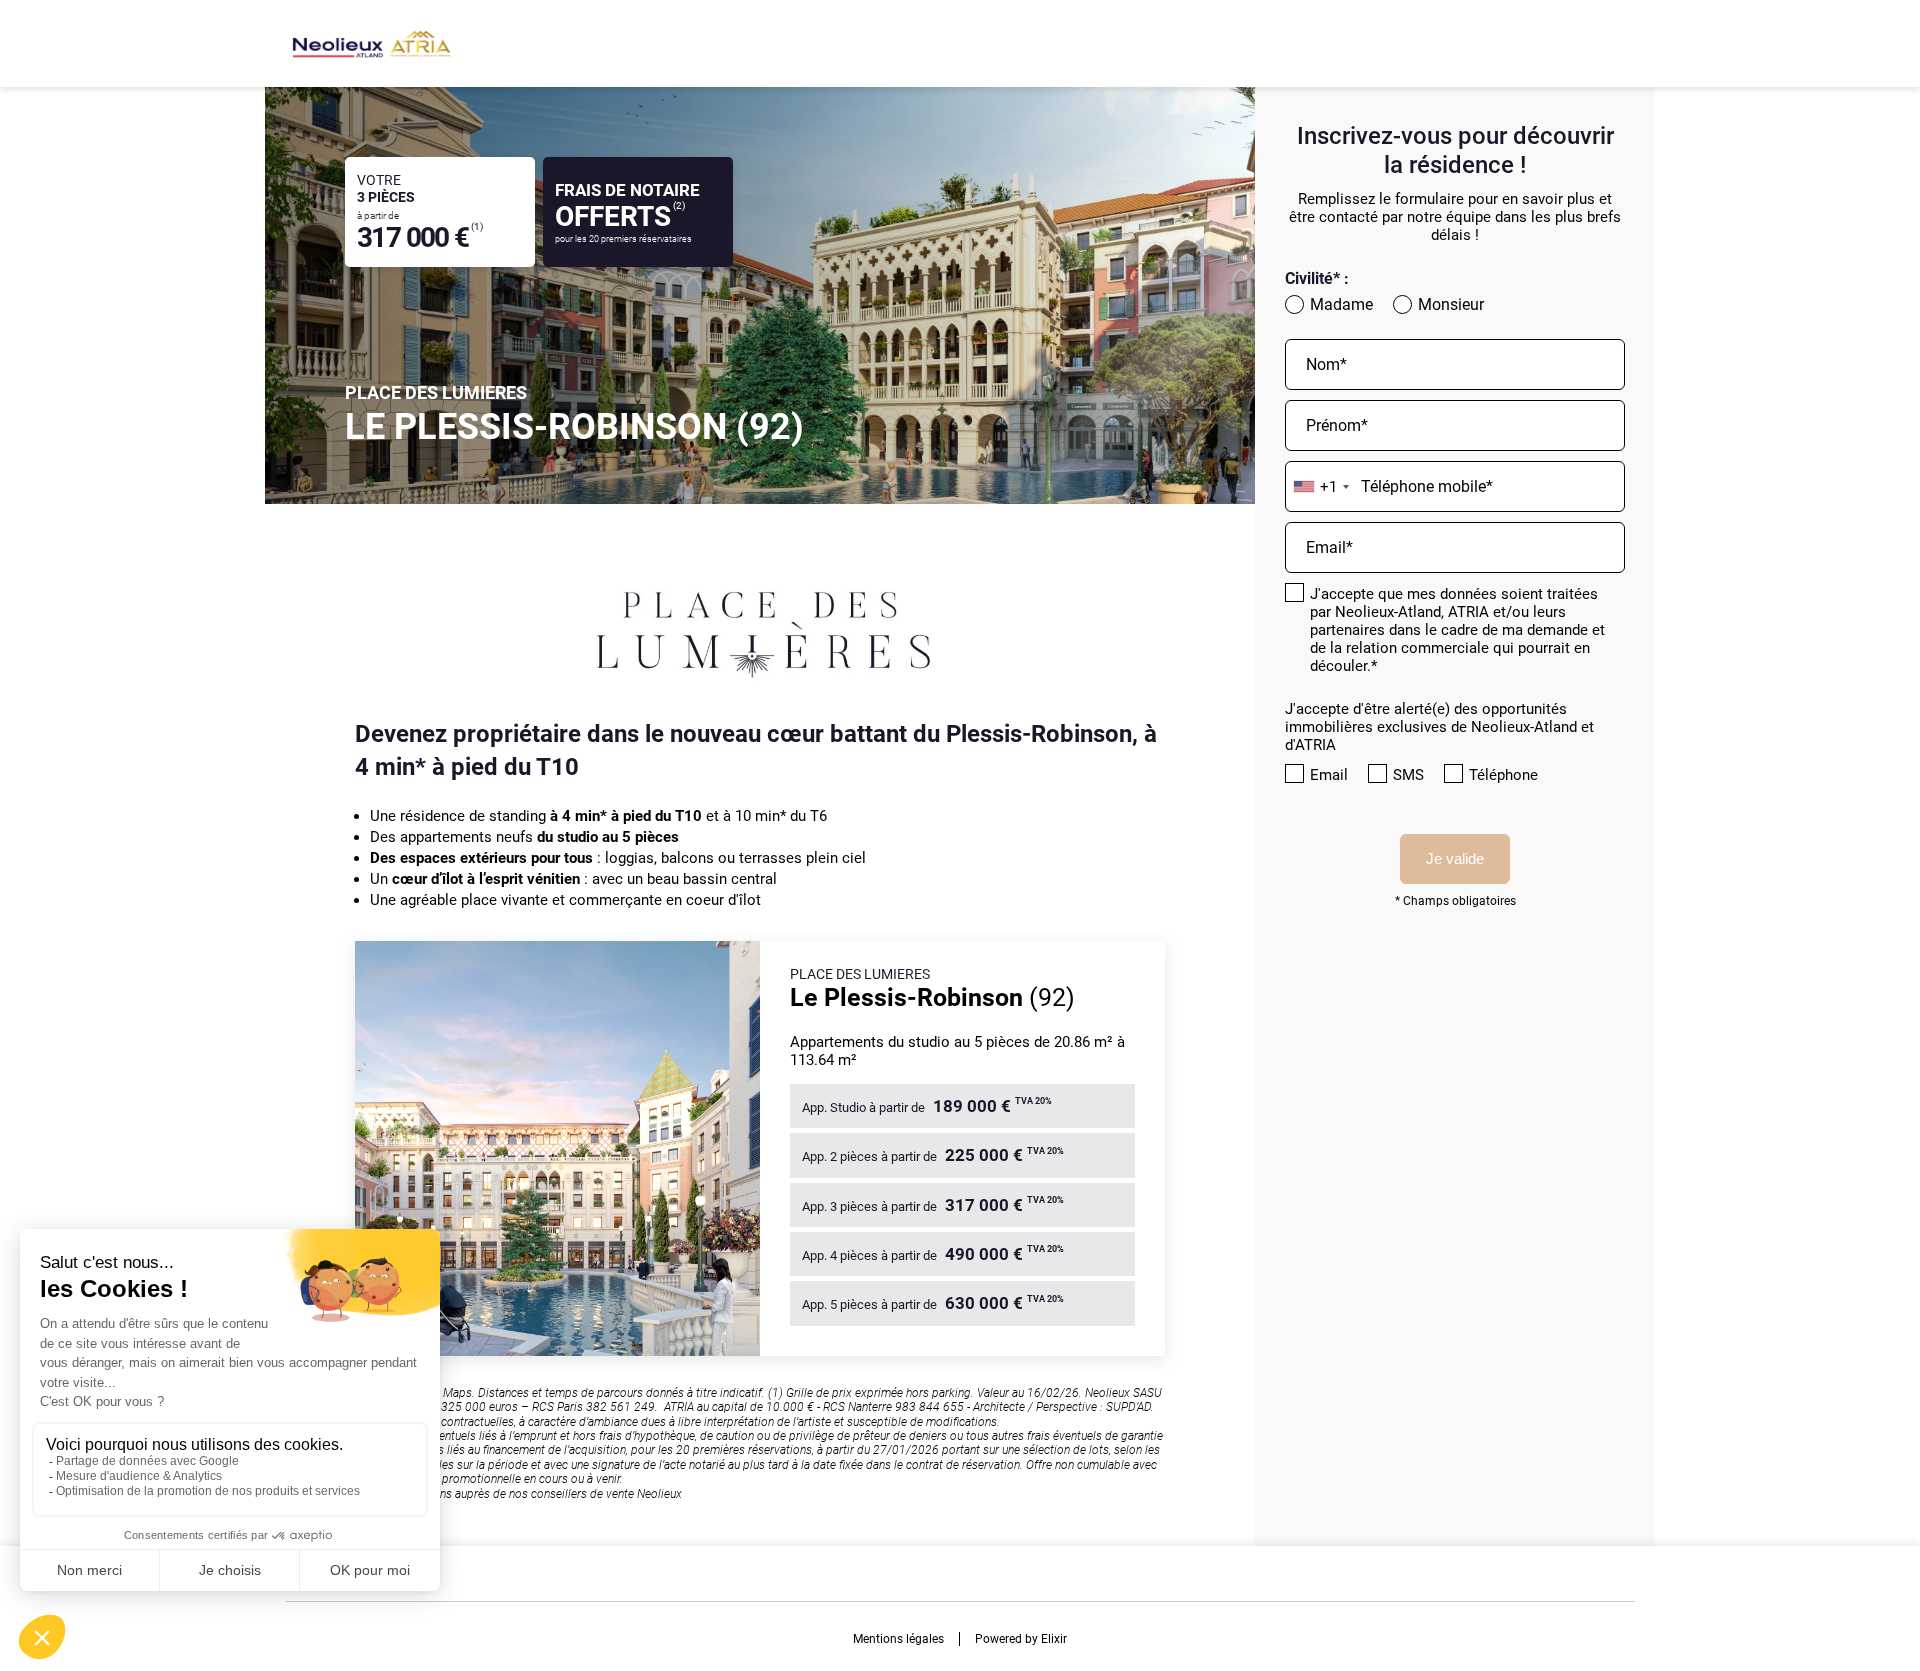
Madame (1341, 304)
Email (1329, 775)
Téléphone (1503, 775)
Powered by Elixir (1021, 1639)
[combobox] (1320, 487)
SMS (1408, 775)
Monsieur (1451, 304)
